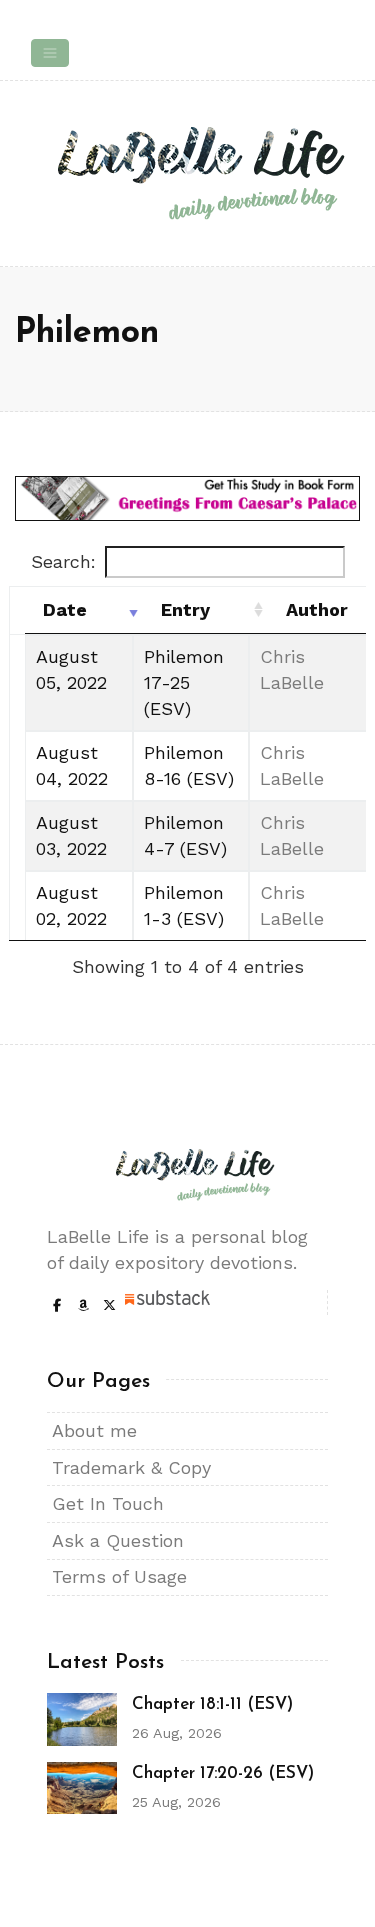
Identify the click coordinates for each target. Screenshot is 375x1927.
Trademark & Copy (131, 1467)
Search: (63, 561)
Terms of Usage (119, 1576)
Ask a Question (118, 1540)
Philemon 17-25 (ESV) (184, 682)
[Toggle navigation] (50, 53)
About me (94, 1430)
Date (65, 609)
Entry (185, 609)
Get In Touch (108, 1503)
